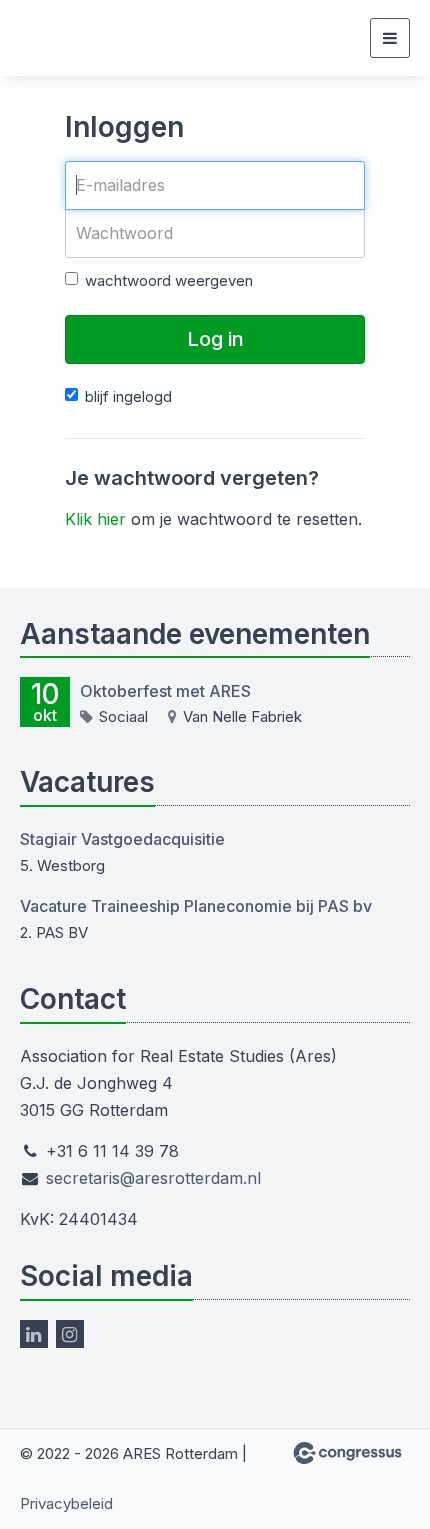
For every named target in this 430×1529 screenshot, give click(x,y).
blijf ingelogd (128, 396)
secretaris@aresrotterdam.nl (153, 1178)
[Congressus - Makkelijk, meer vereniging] (347, 1453)
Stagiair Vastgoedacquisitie (122, 839)
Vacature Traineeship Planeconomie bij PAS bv (196, 906)
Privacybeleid (66, 1503)
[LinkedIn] (34, 1334)
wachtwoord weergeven (169, 280)
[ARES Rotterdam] (70, 38)
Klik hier (95, 519)
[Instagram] (70, 1334)
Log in (215, 339)
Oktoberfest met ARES (165, 691)
